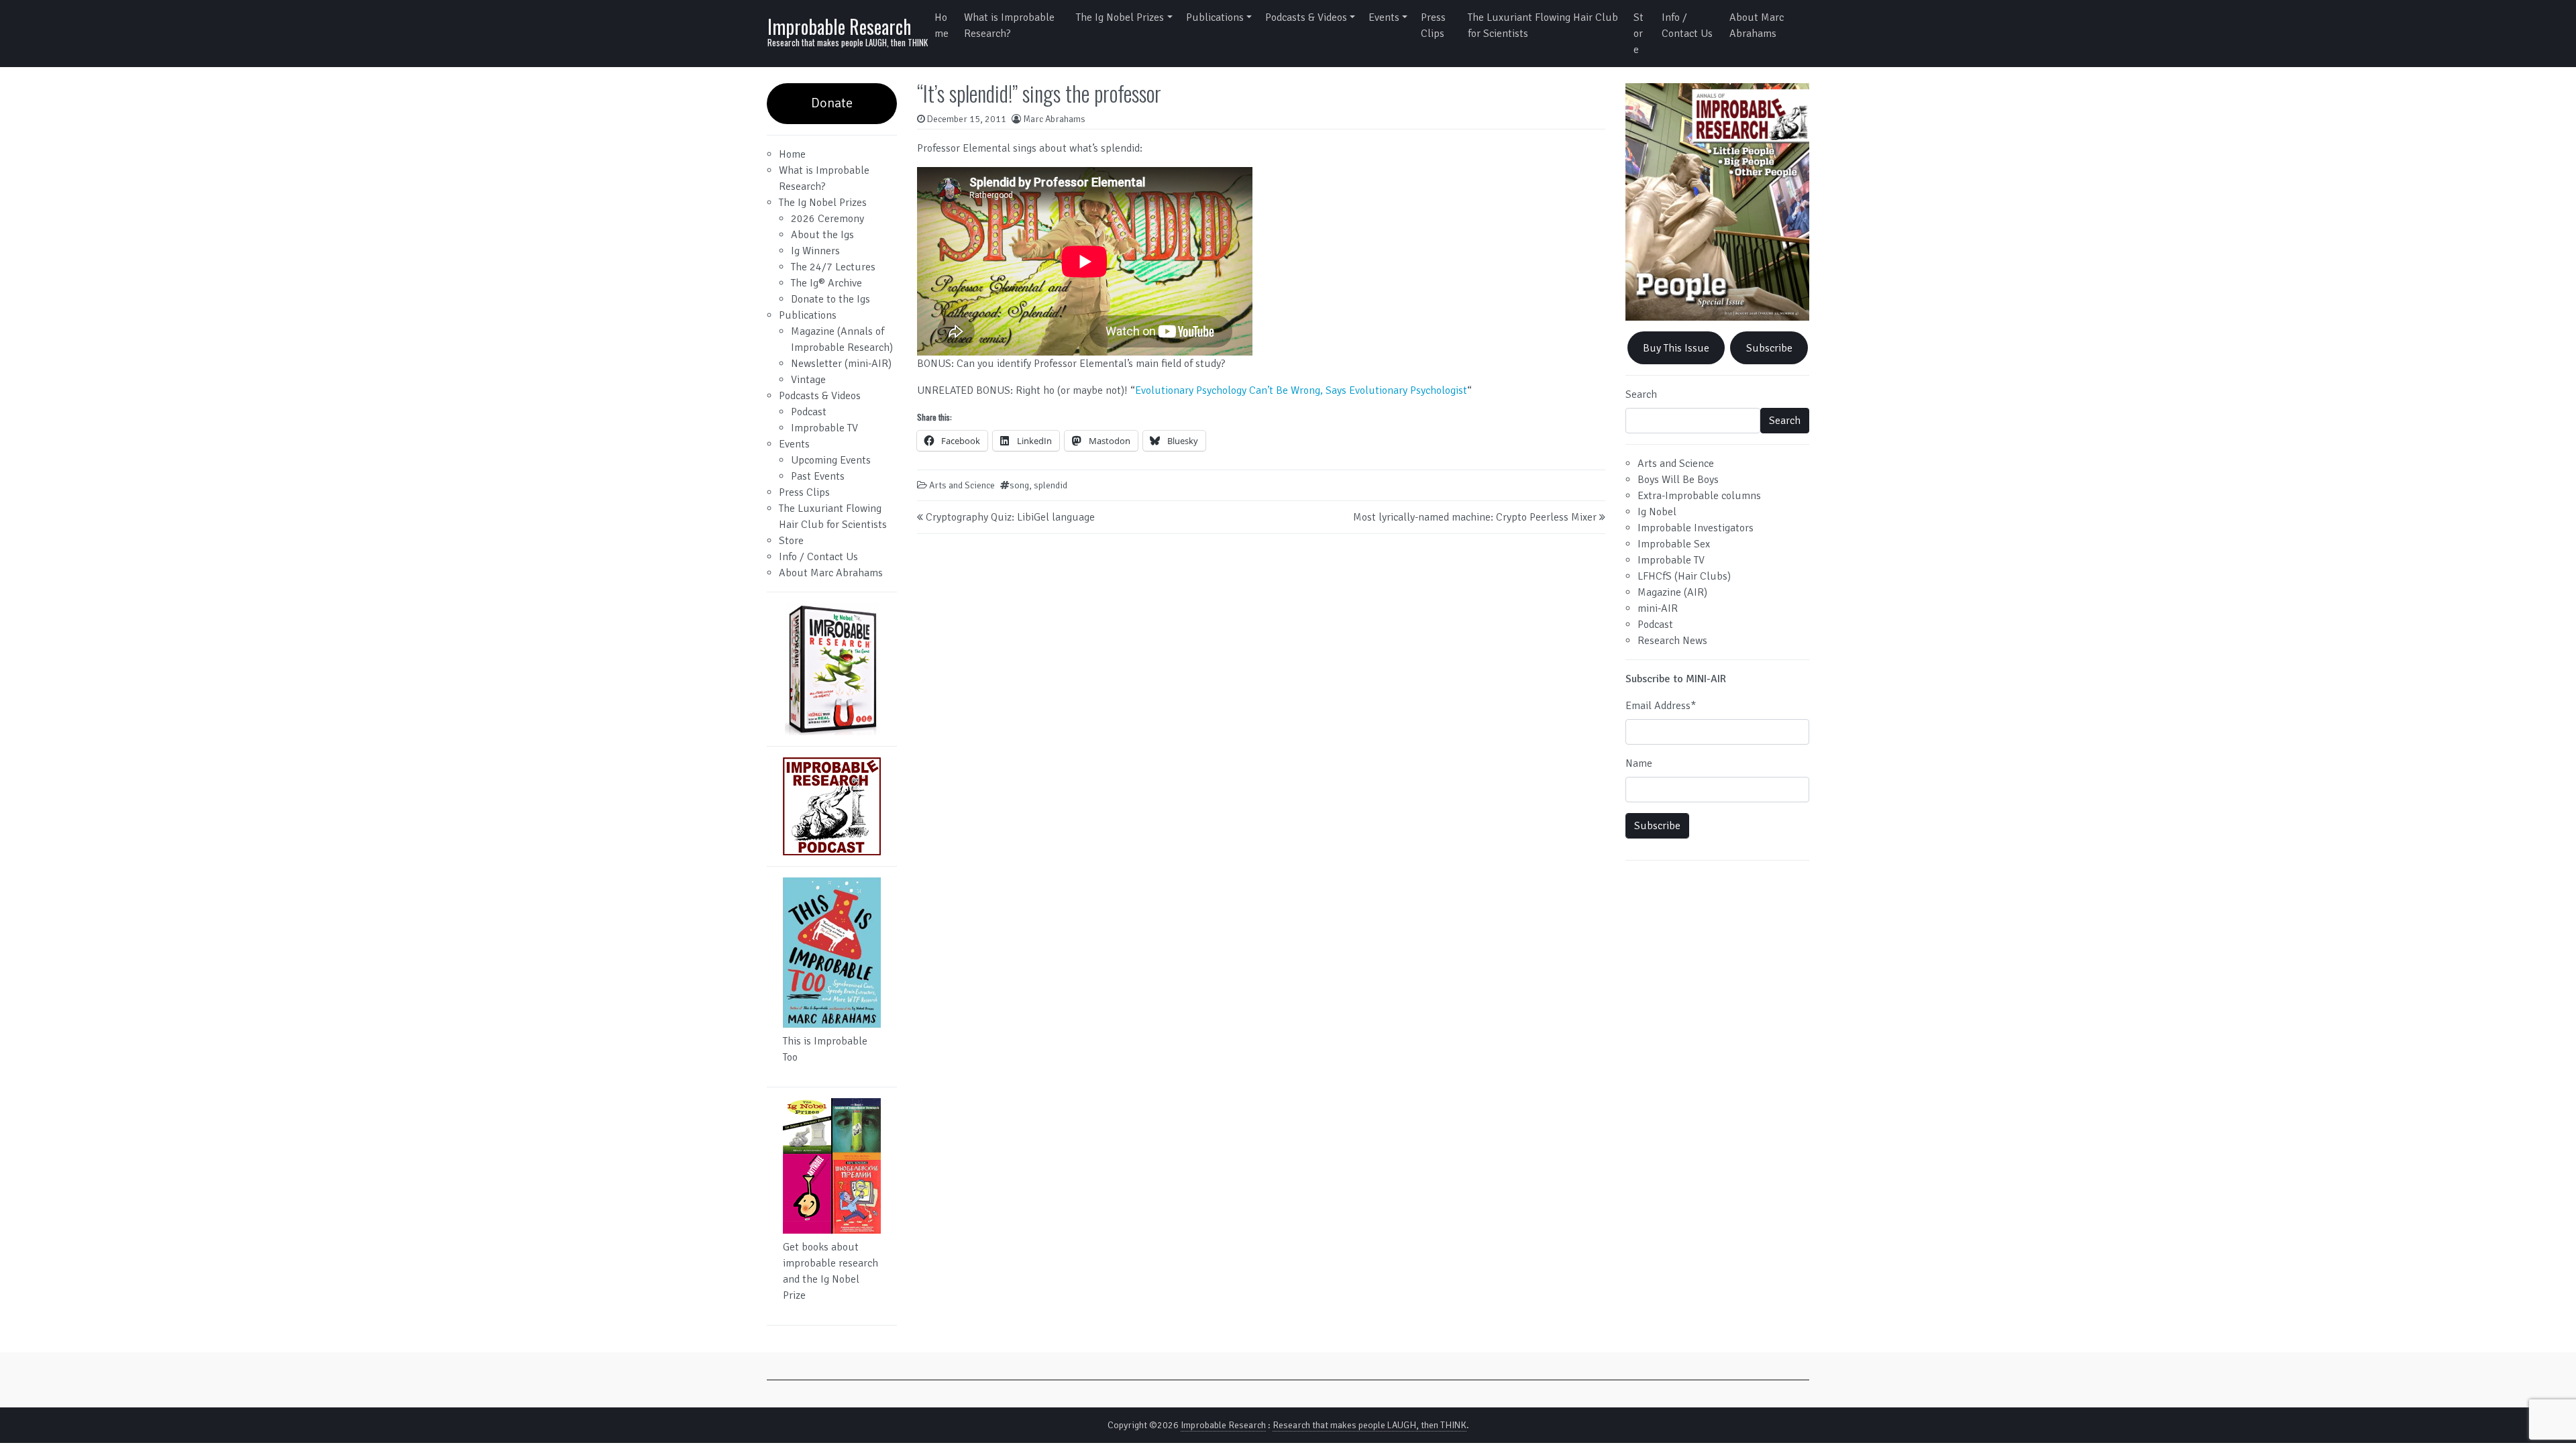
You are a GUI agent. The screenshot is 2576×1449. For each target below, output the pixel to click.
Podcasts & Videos (1306, 17)
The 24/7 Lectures (833, 267)
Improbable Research (839, 26)
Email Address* (1661, 706)
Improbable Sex (1674, 544)
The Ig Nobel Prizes (1120, 17)
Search (1641, 394)
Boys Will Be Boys (1678, 480)
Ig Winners (815, 251)
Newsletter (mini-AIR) (841, 364)
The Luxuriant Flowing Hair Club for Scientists (1543, 25)
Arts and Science (962, 485)
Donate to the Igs (830, 299)
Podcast (809, 412)
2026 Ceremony (827, 219)
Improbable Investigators (1696, 528)
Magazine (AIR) (1672, 592)
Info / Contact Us (1687, 25)
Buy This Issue (1676, 348)
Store (1639, 34)
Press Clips (1433, 25)
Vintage (808, 380)
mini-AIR (1658, 608)
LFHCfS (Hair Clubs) (1684, 576)
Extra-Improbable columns (1699, 496)
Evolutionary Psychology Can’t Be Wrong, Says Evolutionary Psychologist (1301, 390)
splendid (1051, 485)
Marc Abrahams (1054, 119)
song (1019, 485)
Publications (1215, 17)
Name (1639, 763)
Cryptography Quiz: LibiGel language (1010, 517)
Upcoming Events (831, 460)
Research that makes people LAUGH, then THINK (1370, 1425)
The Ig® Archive (826, 283)
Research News (1672, 641)
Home (942, 25)
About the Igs (822, 235)
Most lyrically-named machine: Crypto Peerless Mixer (1475, 517)
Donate (832, 103)
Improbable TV (824, 428)
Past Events (818, 476)
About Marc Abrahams (1757, 25)
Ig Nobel (1657, 512)
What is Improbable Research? (1009, 25)
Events (1384, 17)
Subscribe (1769, 348)
